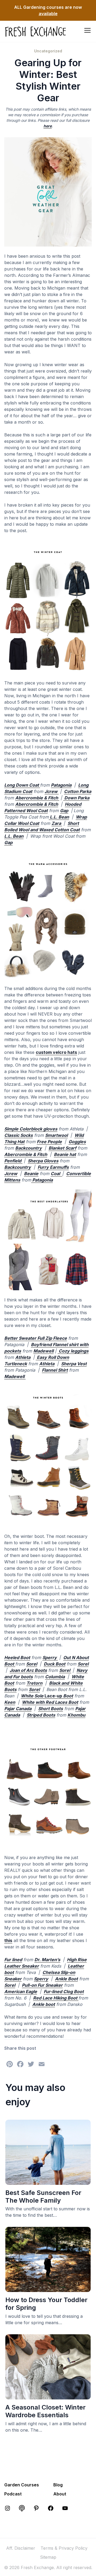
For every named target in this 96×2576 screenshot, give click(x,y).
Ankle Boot (66, 1979)
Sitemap (48, 2557)
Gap (64, 811)
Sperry (50, 1658)
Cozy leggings (73, 1351)
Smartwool (56, 1135)
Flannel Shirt (55, 1370)
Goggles (77, 1142)
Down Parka (76, 798)
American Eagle (21, 1992)
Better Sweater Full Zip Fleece (36, 1338)
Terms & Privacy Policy (64, 2548)
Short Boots (51, 1709)
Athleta (23, 1357)
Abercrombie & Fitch (37, 798)
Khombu (76, 1715)
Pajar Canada (18, 1709)
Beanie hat (65, 1154)
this (8, 1940)
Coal (56, 1174)
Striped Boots (41, 1715)
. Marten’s (50, 1960)
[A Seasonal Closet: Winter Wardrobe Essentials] (48, 2396)
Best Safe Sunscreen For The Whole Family (43, 2197)
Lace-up (53, 1696)
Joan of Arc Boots (28, 1670)
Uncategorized (48, 51)
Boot (68, 1696)
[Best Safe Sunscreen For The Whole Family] (48, 2182)
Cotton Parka (78, 791)
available (48, 14)
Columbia (55, 1677)
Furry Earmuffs (53, 1167)
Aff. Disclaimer (21, 2548)
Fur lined (13, 1960)
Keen (10, 1702)
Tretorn (34, 1683)
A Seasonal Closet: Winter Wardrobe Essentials (45, 2411)
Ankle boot (44, 2004)
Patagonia (61, 785)
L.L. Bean (59, 817)
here (48, 126)
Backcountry (29, 1148)
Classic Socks (19, 1135)
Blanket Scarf (62, 1148)
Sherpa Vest (74, 1364)
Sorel (32, 1664)
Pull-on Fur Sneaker (42, 1985)
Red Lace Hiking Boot (56, 1998)
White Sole (33, 1696)
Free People (49, 1142)
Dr (37, 1960)
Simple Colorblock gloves (31, 1129)
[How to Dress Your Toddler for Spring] (48, 2289)
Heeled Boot (17, 1658)
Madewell (43, 1351)
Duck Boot (55, 1664)
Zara (57, 823)
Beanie (31, 1174)
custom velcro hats (56, 1052)
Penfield (13, 1161)
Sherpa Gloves (43, 1161)
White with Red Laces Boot (50, 1702)
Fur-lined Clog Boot (64, 1992)
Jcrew (52, 791)
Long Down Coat (22, 785)
